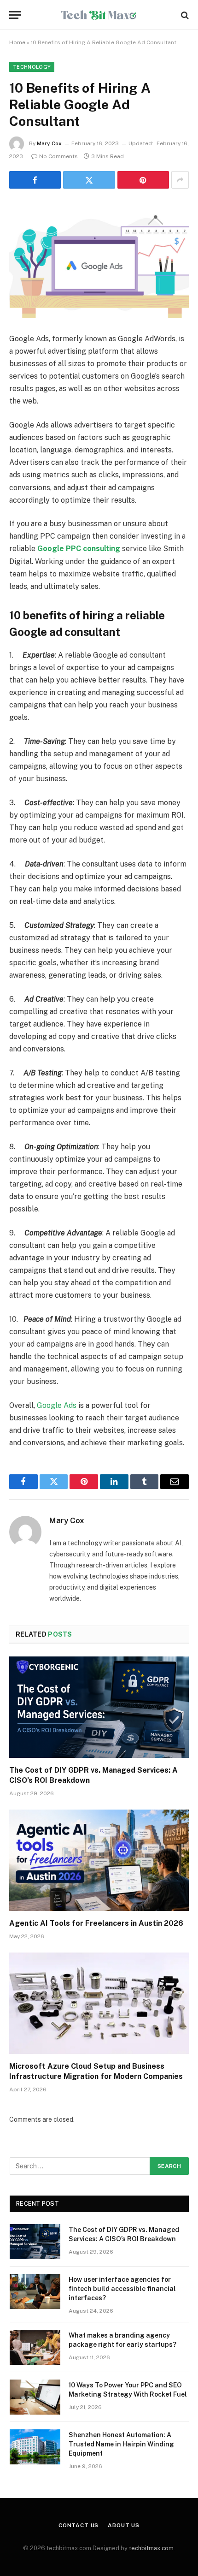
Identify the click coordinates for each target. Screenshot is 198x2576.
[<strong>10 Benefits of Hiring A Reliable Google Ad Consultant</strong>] (99, 259)
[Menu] (15, 15)
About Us (124, 2525)
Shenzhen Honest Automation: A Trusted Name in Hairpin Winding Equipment (121, 2444)
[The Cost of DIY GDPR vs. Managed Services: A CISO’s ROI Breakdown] (99, 1707)
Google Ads (57, 1405)
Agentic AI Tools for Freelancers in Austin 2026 (96, 1923)
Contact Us (79, 2525)
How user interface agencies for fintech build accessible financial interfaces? (122, 2289)
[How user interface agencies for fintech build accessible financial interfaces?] (35, 2291)
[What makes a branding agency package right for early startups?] (35, 2347)
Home (17, 42)
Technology (32, 67)
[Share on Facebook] (35, 180)
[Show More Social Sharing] (180, 180)
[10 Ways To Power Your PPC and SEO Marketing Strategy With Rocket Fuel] (35, 2397)
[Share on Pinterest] (143, 180)
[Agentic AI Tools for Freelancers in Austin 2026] (99, 1860)
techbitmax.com (151, 2548)
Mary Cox (49, 143)
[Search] (184, 15)
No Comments (58, 156)
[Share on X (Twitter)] (89, 180)
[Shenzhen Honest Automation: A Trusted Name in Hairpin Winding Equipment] (35, 2447)
